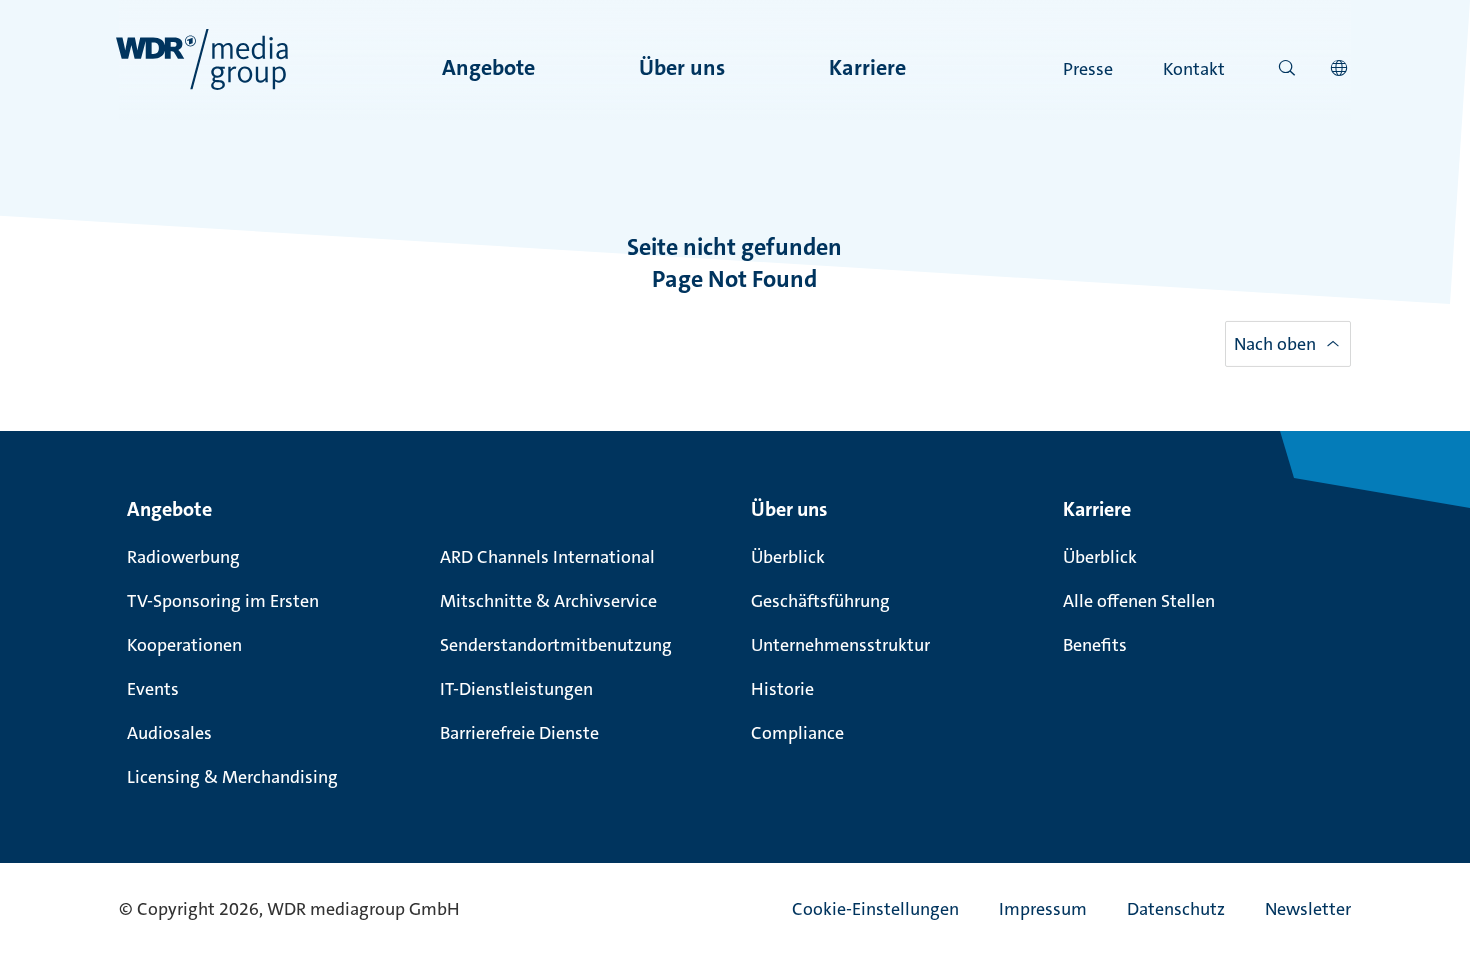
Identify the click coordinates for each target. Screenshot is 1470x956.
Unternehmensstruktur (840, 645)
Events (153, 689)
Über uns (682, 67)
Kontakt (1194, 69)
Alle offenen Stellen (1139, 601)
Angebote (488, 67)
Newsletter (1308, 909)
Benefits (1095, 645)
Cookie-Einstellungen (875, 909)
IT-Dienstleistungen (516, 689)
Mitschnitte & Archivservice (548, 601)
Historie (782, 689)
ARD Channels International (547, 557)
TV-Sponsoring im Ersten (223, 601)
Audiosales (169, 733)
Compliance (797, 733)
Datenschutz (1176, 909)
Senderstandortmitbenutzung (556, 645)
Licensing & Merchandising (232, 777)
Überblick (788, 557)
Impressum (1043, 909)
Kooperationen (184, 645)
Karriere (867, 67)
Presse (1088, 69)
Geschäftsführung (820, 601)
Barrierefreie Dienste (519, 733)
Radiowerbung (183, 557)
